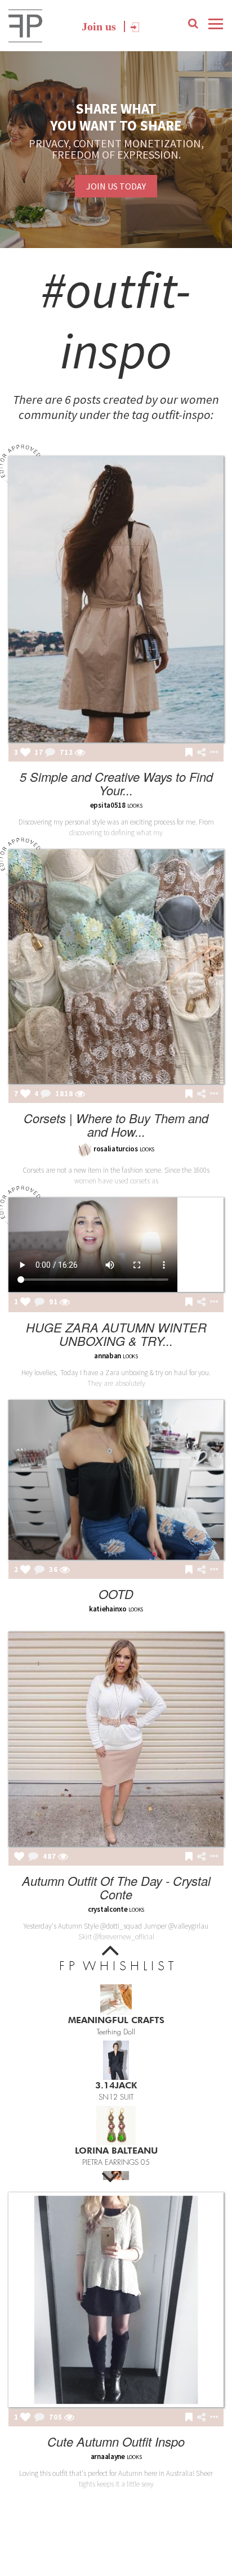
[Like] (25, 753)
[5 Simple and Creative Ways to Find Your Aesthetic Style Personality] (116, 599)
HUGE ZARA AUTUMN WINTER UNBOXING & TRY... (116, 1334)
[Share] (201, 753)
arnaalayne (108, 2456)
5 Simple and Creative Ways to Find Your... (116, 783)
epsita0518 (108, 805)
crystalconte (108, 1909)
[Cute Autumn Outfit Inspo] (116, 2300)
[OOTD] (116, 1480)
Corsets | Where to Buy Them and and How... (116, 1125)
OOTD (116, 1594)
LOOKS (147, 1149)
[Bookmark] (189, 753)
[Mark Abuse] (212, 753)
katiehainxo (108, 1609)
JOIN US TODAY (116, 186)
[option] (116, 2007)
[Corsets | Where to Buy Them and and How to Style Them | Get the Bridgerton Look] (116, 967)
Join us (99, 26)
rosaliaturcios (116, 1149)
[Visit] (80, 753)
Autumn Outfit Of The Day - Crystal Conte (116, 1887)
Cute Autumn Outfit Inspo (116, 2441)
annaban (108, 1356)
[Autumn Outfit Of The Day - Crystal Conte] (116, 1739)
